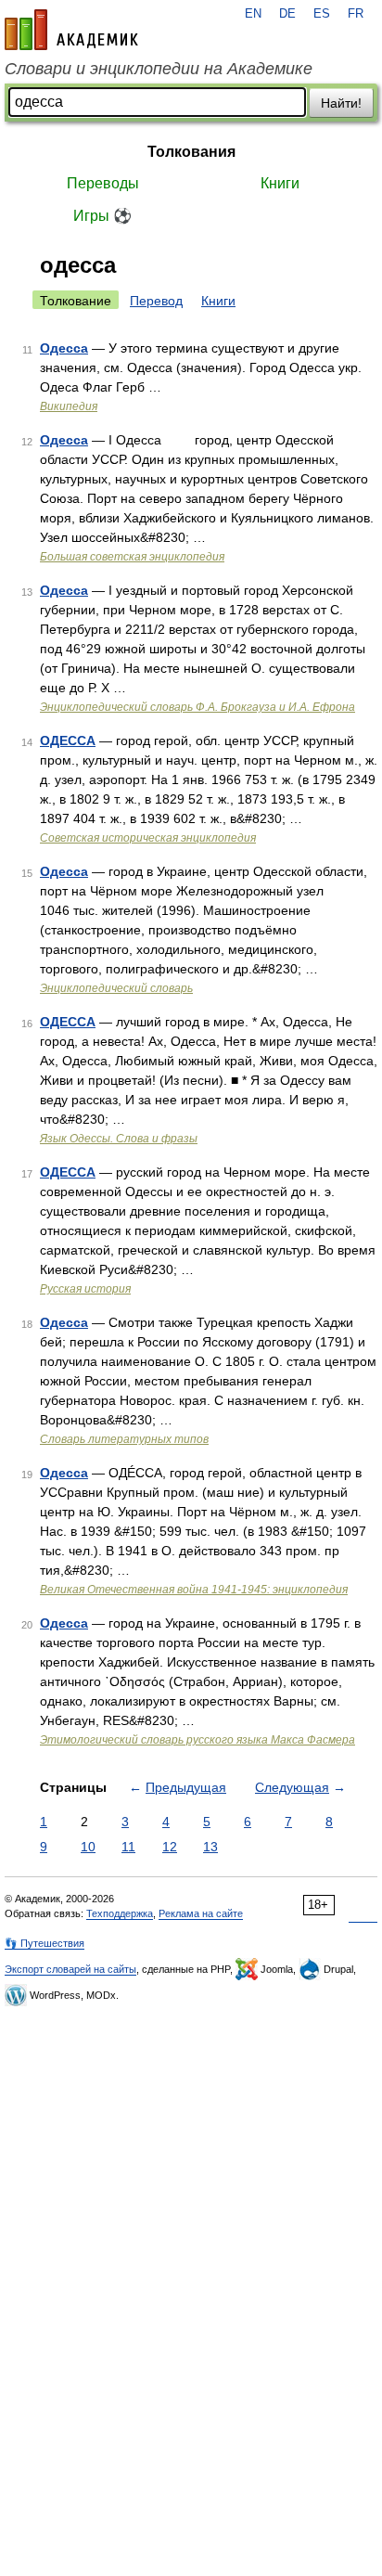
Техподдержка (120, 1913)
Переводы (103, 183)
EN (253, 14)
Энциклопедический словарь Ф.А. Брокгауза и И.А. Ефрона (197, 707)
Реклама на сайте (201, 1913)
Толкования (191, 152)
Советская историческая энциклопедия (148, 838)
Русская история (85, 1289)
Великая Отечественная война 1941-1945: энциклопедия (194, 1590)
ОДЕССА (68, 741)
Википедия (69, 406)
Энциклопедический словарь (116, 988)
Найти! (341, 103)
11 (128, 1847)
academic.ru (71, 30)
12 (170, 1847)
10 (88, 1847)
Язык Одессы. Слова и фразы (119, 1139)
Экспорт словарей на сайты (70, 1969)
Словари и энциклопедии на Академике (159, 69)
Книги (280, 183)
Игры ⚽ (102, 216)
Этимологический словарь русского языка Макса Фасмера (197, 1740)
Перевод (156, 301)
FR (356, 14)
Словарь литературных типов (124, 1439)
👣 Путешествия (45, 1943)
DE (287, 14)
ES (322, 14)
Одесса (64, 348)
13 (210, 1847)
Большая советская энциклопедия (132, 557)
